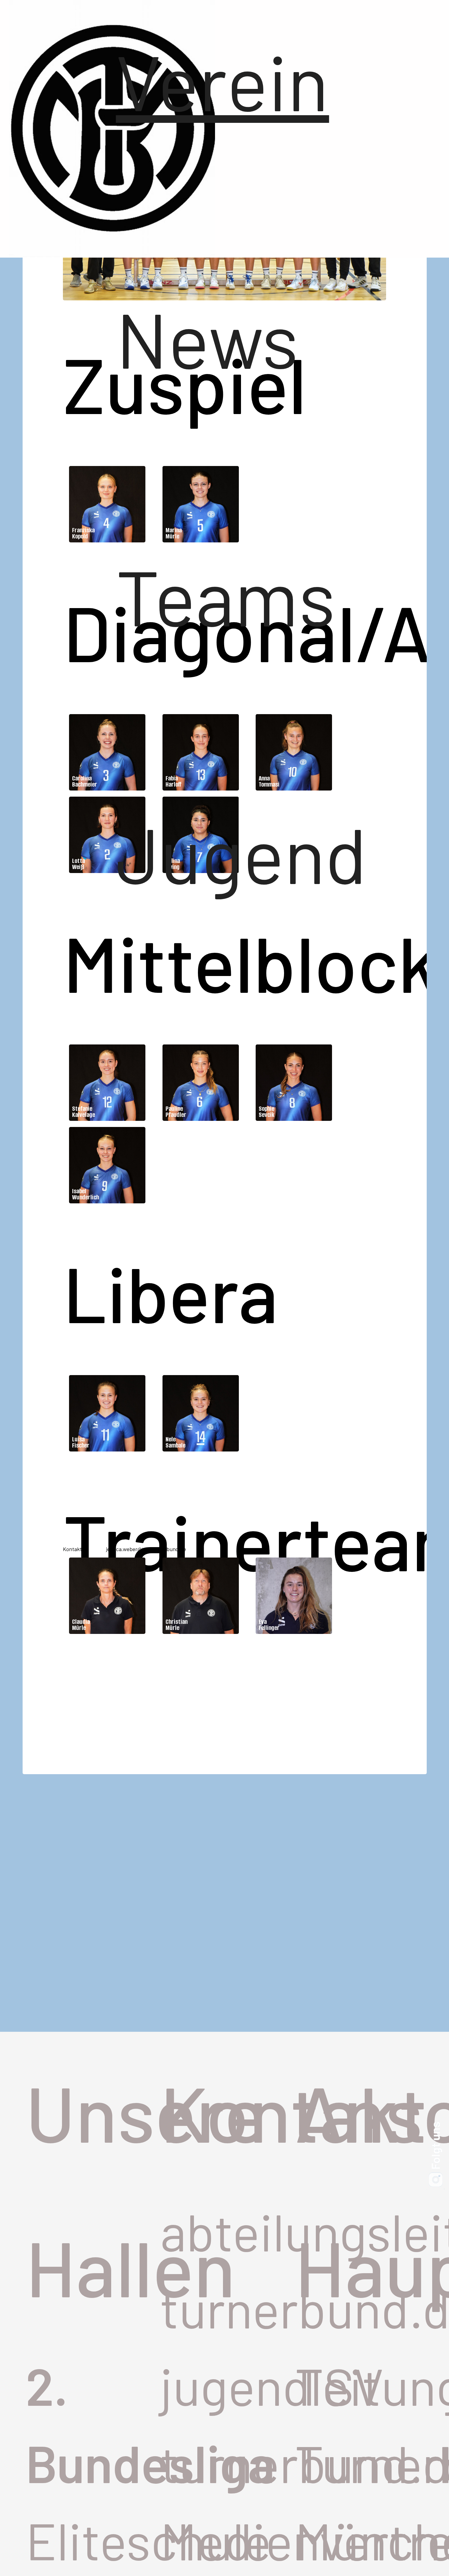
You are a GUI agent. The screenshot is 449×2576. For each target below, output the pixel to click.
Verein (201, 80)
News (201, 338)
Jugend (201, 853)
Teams (201, 596)
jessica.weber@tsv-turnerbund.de (146, 1549)
